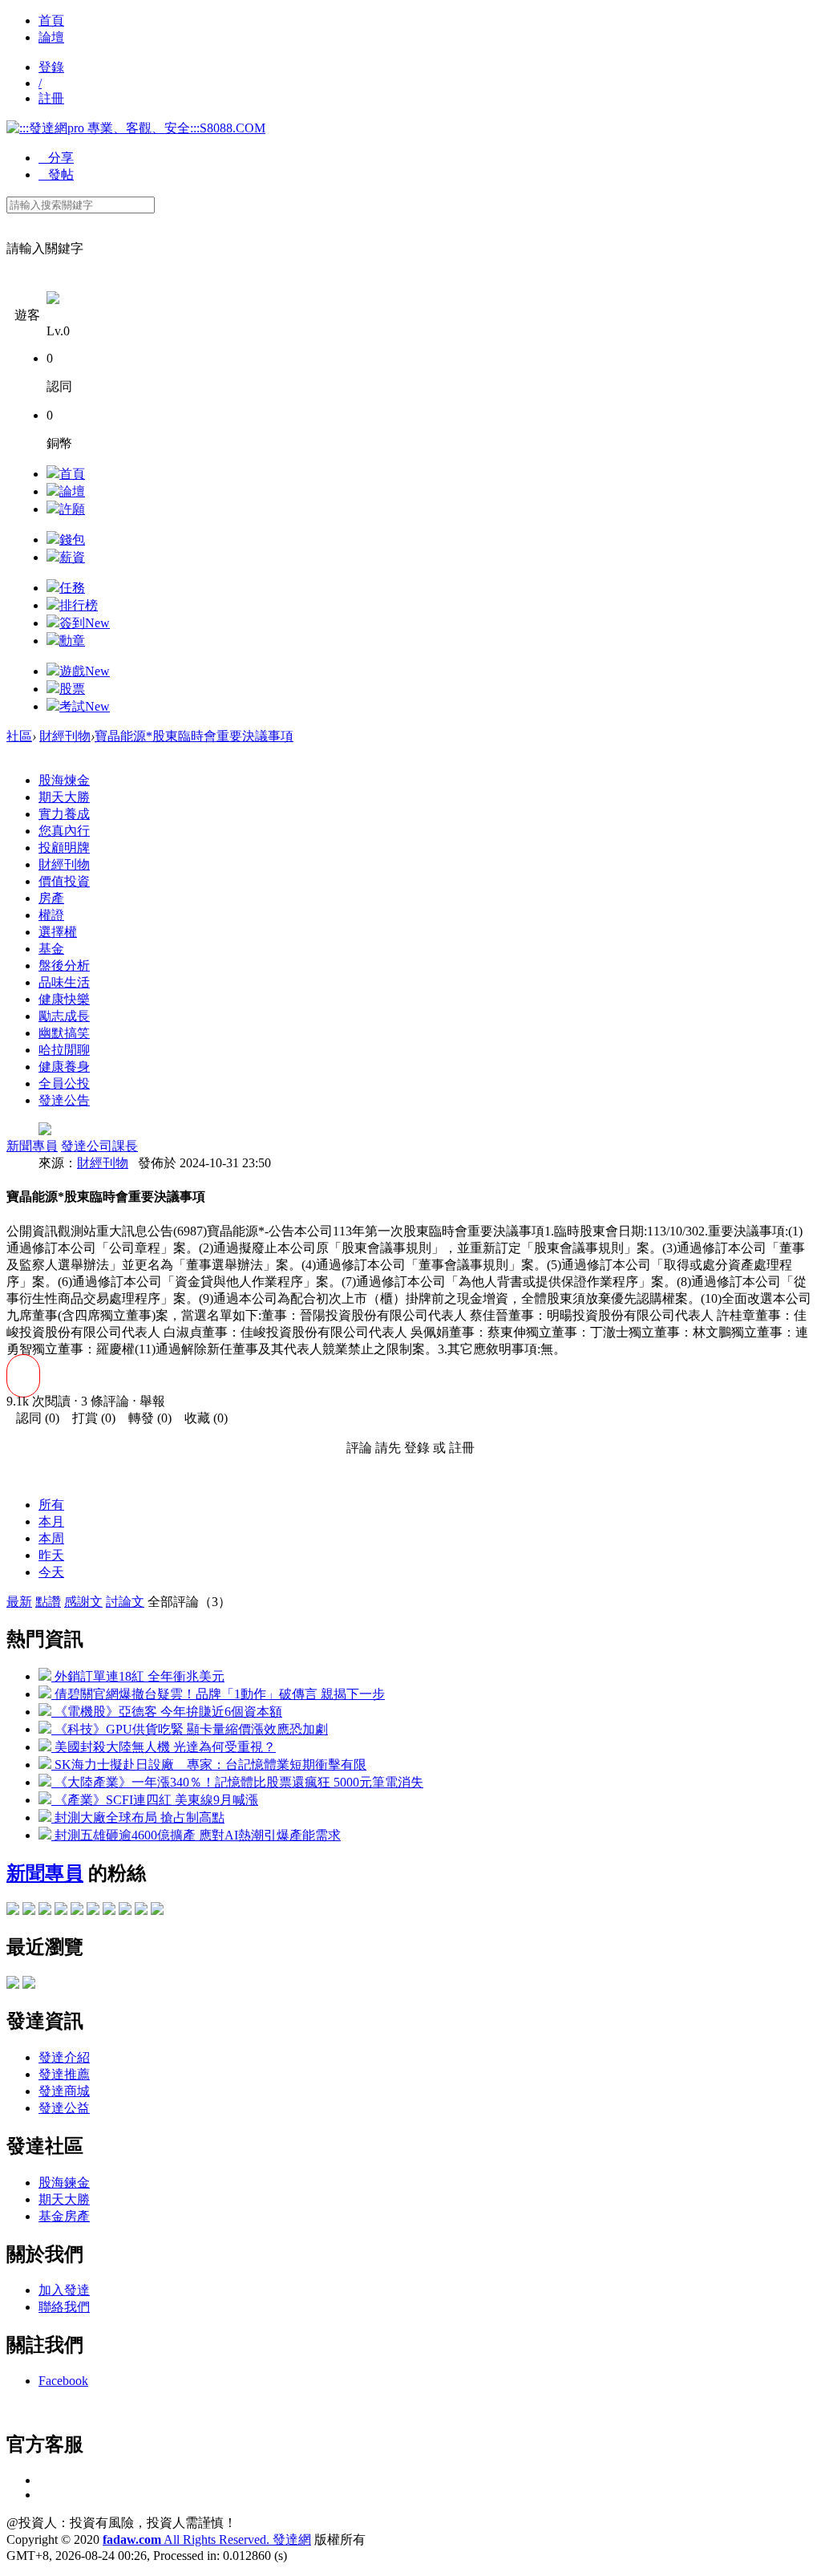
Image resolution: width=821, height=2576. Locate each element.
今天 (51, 1572)
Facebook (63, 2381)
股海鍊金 (64, 2183)
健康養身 (64, 1067)
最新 (19, 1602)
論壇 (51, 37)
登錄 (51, 67)
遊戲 (85, 671)
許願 (72, 509)
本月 (51, 1521)
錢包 (72, 540)
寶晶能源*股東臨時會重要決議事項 (194, 736)
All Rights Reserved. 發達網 (207, 2539)
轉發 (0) (145, 1418)
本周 (51, 1538)
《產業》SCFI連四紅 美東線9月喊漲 (155, 1800)
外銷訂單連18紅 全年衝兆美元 (138, 1676)
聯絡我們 (64, 2307)
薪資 (72, 557)
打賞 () (89, 1418)
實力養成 (64, 814)
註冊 (51, 98)
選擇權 (58, 932)
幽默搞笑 (64, 1033)
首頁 (51, 20)
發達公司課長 (99, 1146)
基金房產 (64, 2216)
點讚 (48, 1602)
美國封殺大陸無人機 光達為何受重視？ (164, 1747)
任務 (72, 588)
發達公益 (64, 2108)
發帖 (56, 174)
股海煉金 (64, 780)
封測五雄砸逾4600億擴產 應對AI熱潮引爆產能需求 (196, 1835)
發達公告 (64, 1100)
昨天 (51, 1555)
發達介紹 (64, 2057)
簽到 (85, 623)
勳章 (72, 641)
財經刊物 (65, 736)
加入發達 (64, 2290)
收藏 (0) (201, 1418)
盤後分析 (64, 965)
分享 (56, 158)
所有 (51, 1505)
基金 (51, 949)
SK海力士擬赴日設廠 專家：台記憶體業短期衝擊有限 (209, 1765)
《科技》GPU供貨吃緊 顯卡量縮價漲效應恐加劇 (190, 1729)
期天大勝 (64, 797)
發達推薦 (64, 2074)
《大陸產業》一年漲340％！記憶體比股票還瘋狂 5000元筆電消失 (237, 1782)
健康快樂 (64, 999)
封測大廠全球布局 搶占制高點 (138, 1817)
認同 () (33, 1418)
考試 (85, 706)
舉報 (152, 1401)
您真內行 (64, 831)
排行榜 (79, 605)
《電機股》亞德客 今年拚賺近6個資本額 (167, 1712)
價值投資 (64, 881)
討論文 (125, 1602)
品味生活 (64, 982)
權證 (51, 915)
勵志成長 (64, 1016)
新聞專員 (32, 1146)
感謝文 (83, 1602)
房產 (51, 898)
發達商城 (64, 2091)
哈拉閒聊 (64, 1050)
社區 (19, 736)
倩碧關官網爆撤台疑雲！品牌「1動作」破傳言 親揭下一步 (218, 1694)
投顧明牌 (64, 848)
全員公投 (64, 1083)
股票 (72, 689)
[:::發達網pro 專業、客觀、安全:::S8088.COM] (136, 128)
